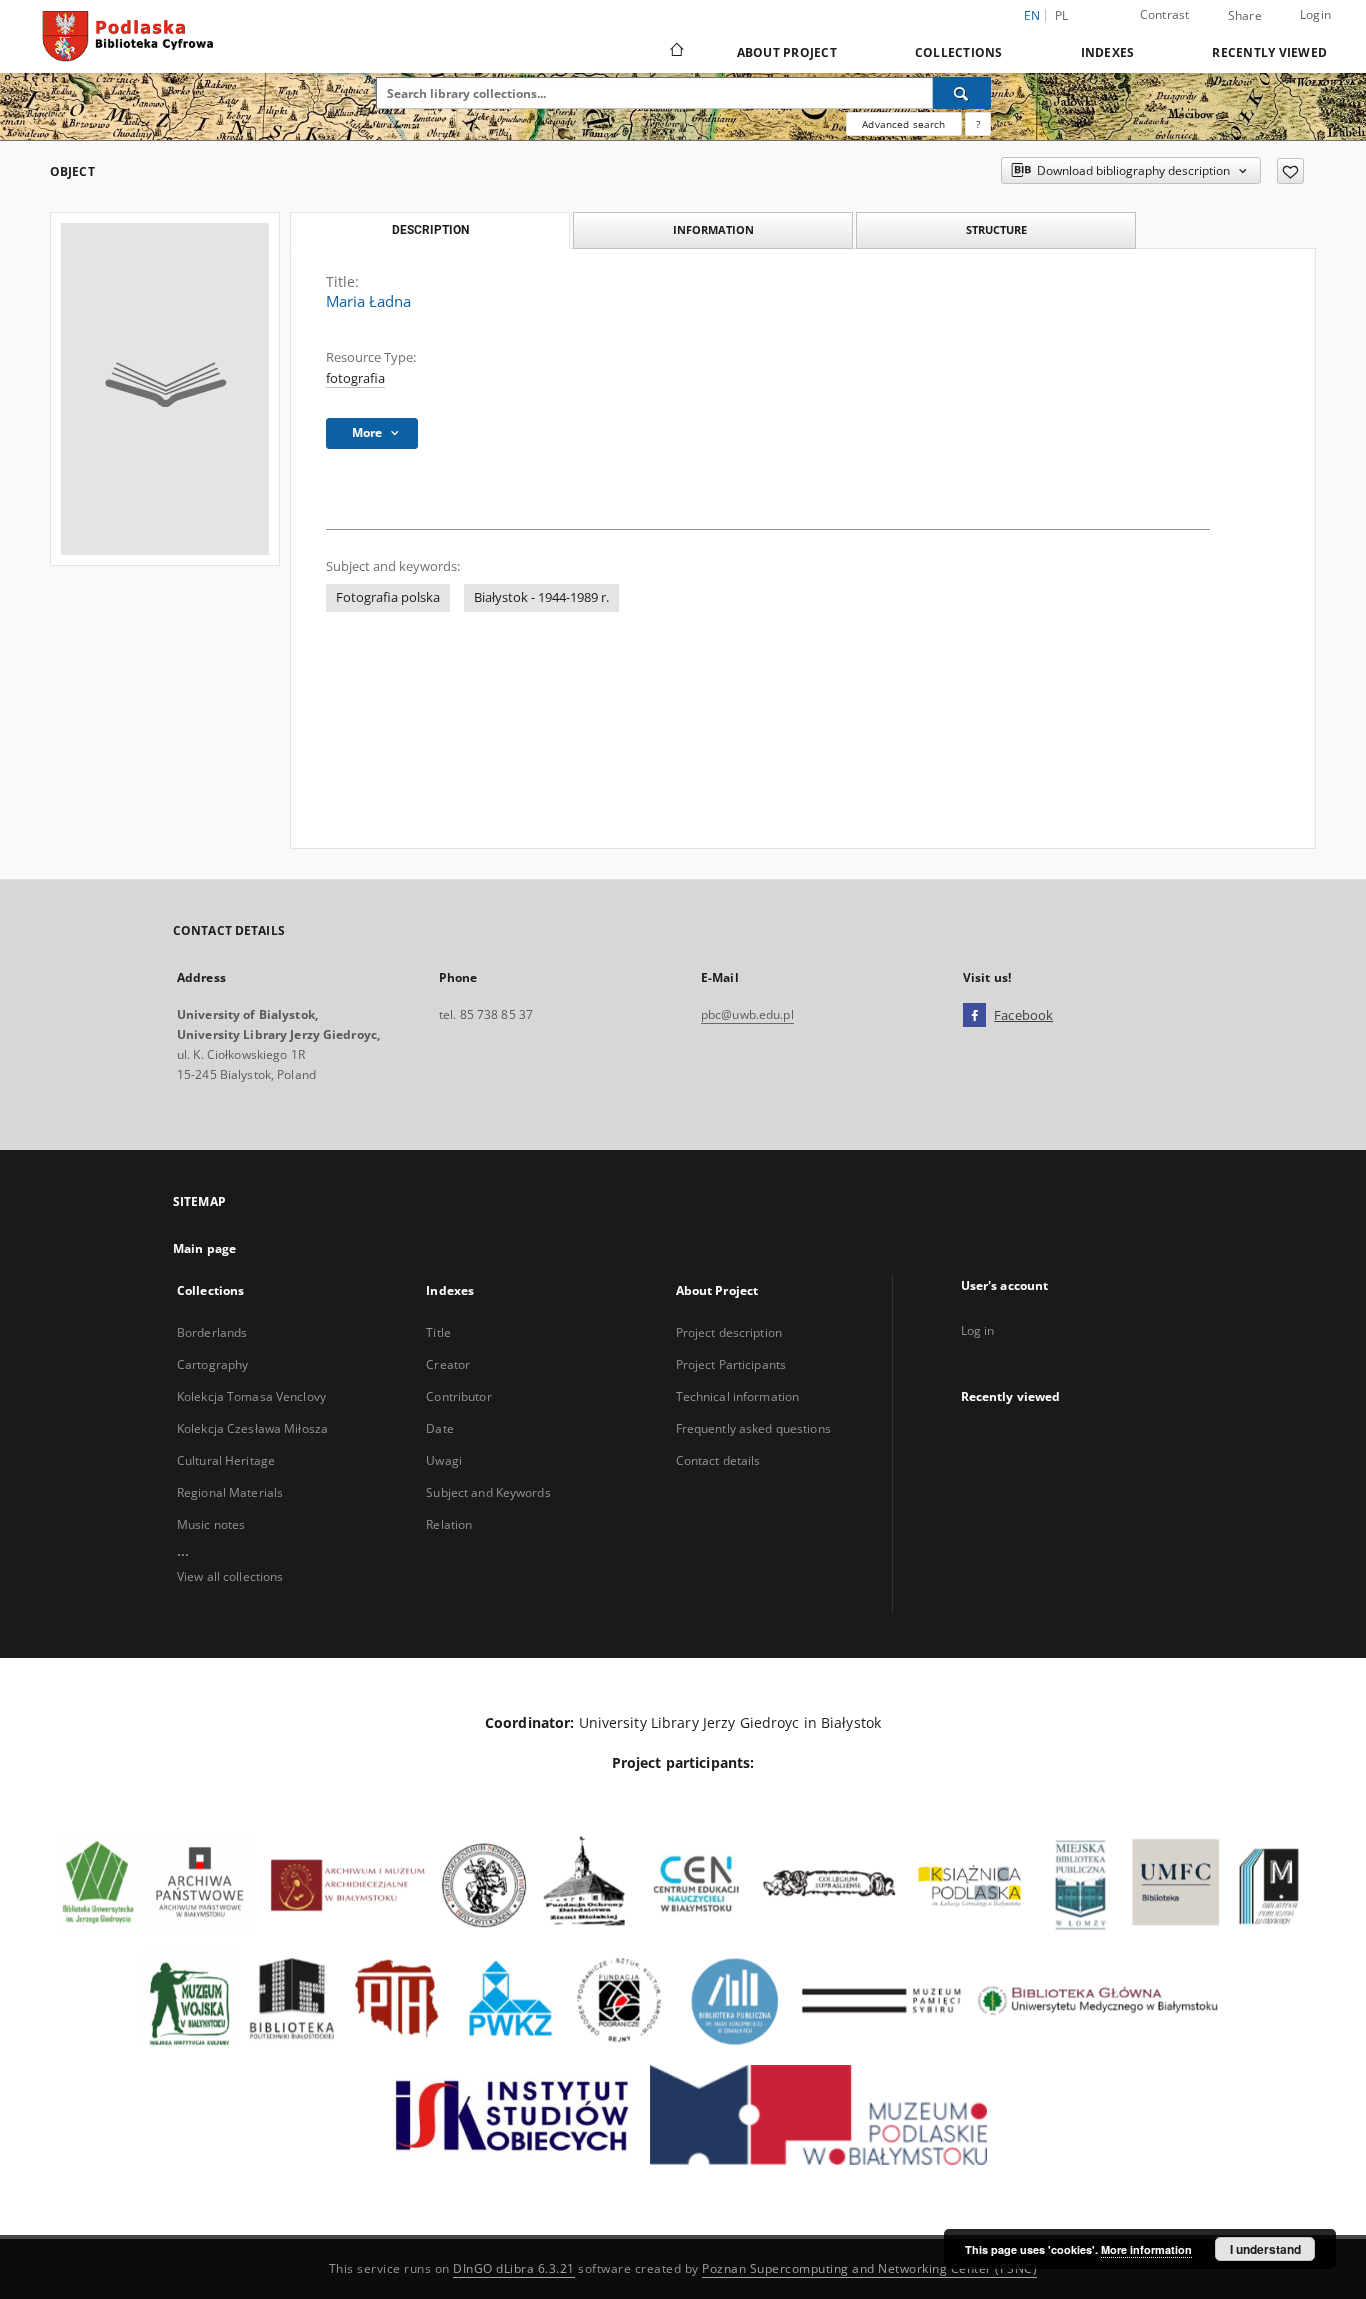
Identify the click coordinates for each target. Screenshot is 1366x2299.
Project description (729, 1332)
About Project (787, 52)
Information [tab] (713, 229)
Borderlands (212, 1332)
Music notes (211, 1524)
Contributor (458, 1396)
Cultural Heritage (226, 1460)
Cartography (212, 1364)
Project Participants (731, 1364)
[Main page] (675, 52)
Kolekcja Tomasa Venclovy (251, 1396)
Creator (448, 1364)
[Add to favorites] (1290, 171)
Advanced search (903, 124)
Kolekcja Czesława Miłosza (252, 1428)
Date (439, 1428)
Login (1315, 14)
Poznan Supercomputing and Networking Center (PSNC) (869, 2268)
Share (1245, 16)
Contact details (718, 1460)
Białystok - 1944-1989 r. (541, 597)
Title (438, 1332)
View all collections (230, 1576)
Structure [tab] (996, 229)
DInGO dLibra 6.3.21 (514, 2268)
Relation (449, 1524)
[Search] (962, 93)
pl (1062, 15)
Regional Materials (230, 1492)
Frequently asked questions (753, 1428)
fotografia (355, 378)
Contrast (1165, 14)
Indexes (1108, 52)
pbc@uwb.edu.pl (747, 1014)
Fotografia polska (388, 597)
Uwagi (444, 1460)
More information (1146, 2249)
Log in (978, 1330)
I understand (1265, 2249)
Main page (204, 1248)
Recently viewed (1269, 52)
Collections (959, 52)
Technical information (738, 1396)
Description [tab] (430, 230)
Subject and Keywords (488, 1492)
